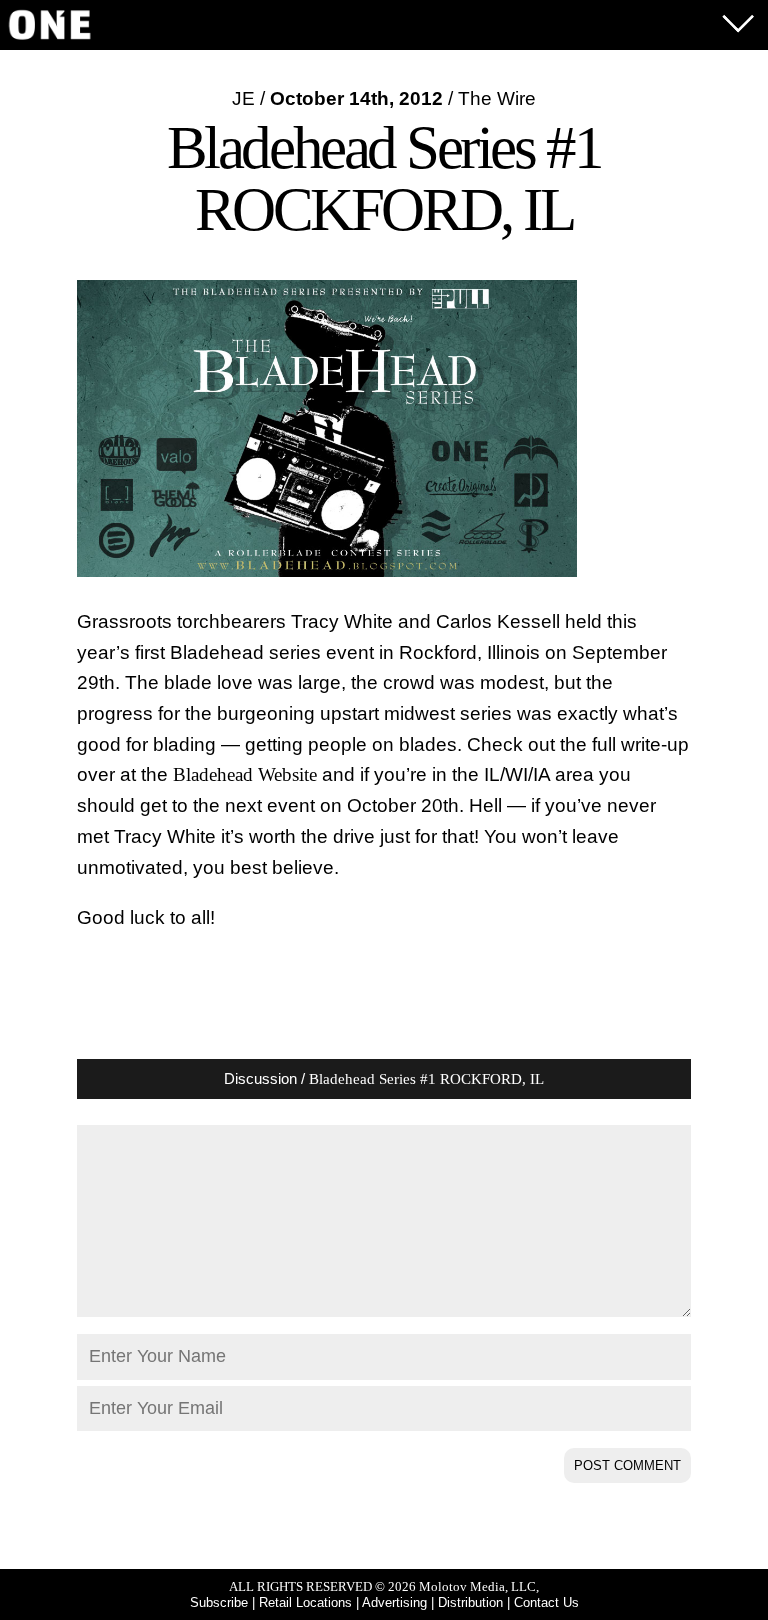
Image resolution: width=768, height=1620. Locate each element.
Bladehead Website (245, 774)
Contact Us (546, 1602)
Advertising (394, 1602)
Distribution (470, 1602)
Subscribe (219, 1602)
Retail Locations (305, 1602)
